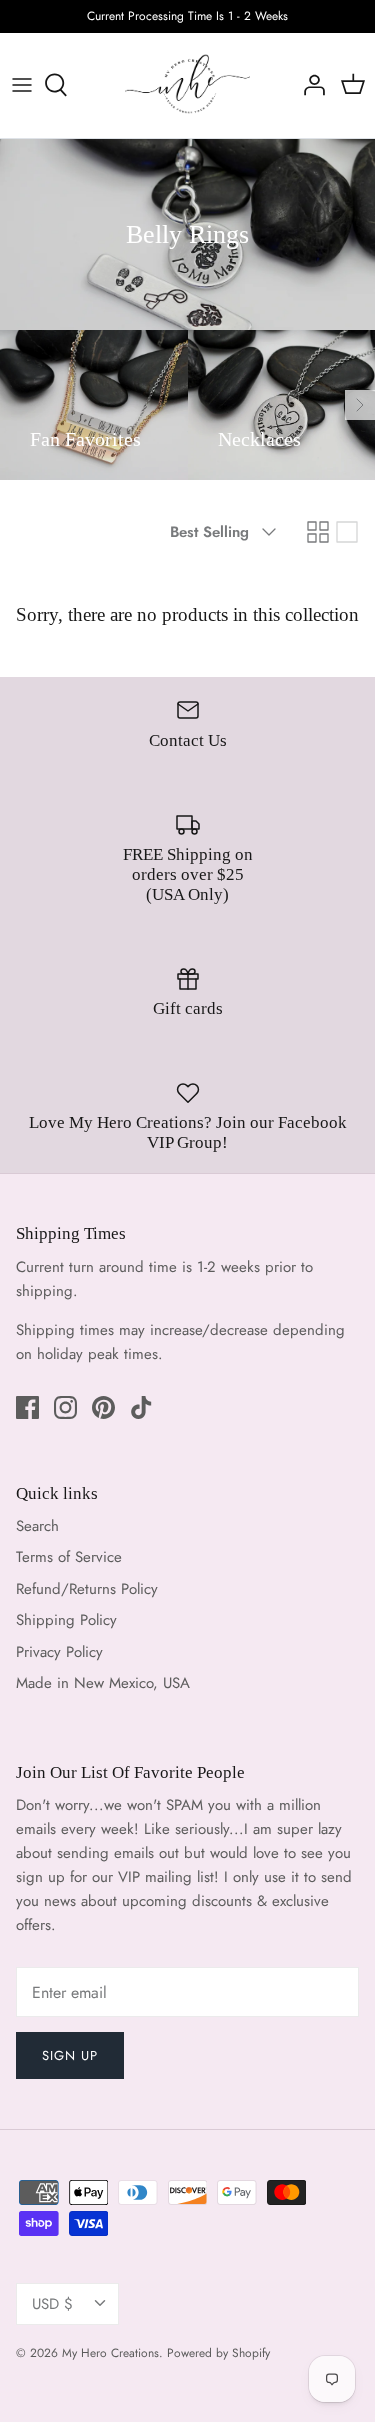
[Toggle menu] (22, 85)
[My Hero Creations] (187, 85)
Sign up (70, 2055)
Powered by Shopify (218, 2353)
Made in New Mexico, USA (103, 1683)
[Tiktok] (141, 1407)
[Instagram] (65, 1407)
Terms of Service (69, 1557)
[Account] (309, 85)
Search (37, 1526)
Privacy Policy (59, 1652)
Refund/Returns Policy (87, 1589)
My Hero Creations (110, 2353)
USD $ (52, 2304)
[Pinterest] (103, 1407)
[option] (94, 405)
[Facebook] (27, 1407)
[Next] (360, 405)
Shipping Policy (66, 1620)
